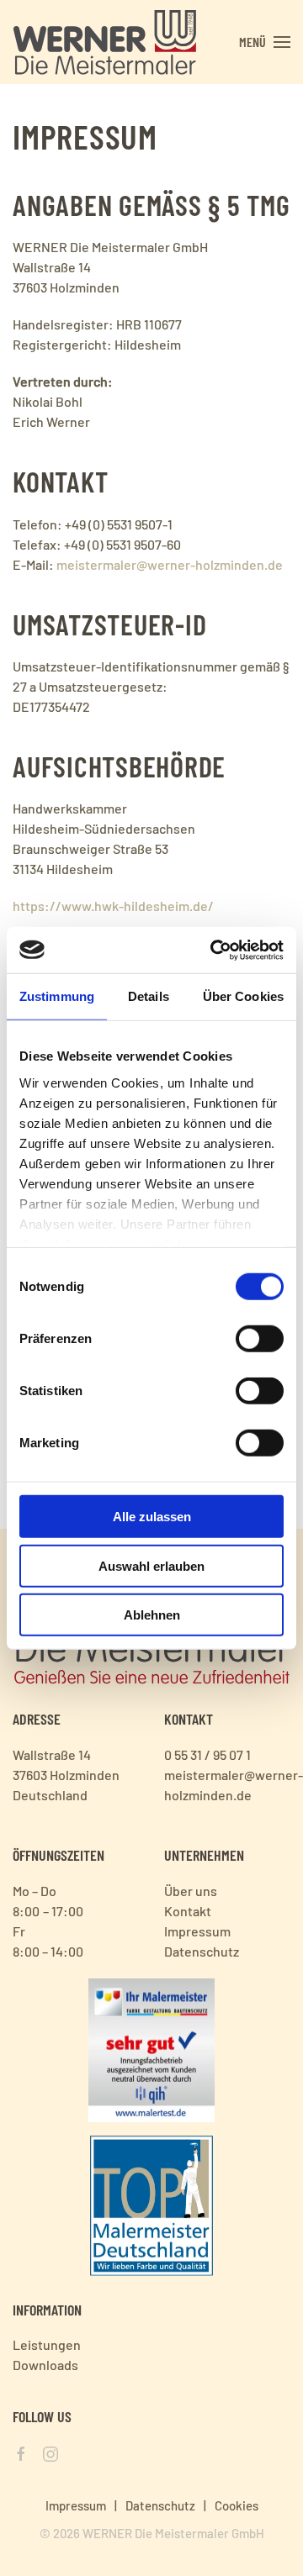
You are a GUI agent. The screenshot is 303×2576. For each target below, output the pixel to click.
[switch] (260, 1339)
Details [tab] (149, 996)
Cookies (237, 2505)
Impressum (76, 2505)
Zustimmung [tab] (57, 996)
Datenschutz (160, 2505)
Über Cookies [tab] (243, 996)
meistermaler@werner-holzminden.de (170, 564)
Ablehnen (152, 1615)
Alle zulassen (152, 1517)
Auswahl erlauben (151, 1565)
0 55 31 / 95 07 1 (207, 1754)
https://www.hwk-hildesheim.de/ (113, 906)
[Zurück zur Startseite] (105, 42)
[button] (265, 42)
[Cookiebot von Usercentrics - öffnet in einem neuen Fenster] (214, 950)
